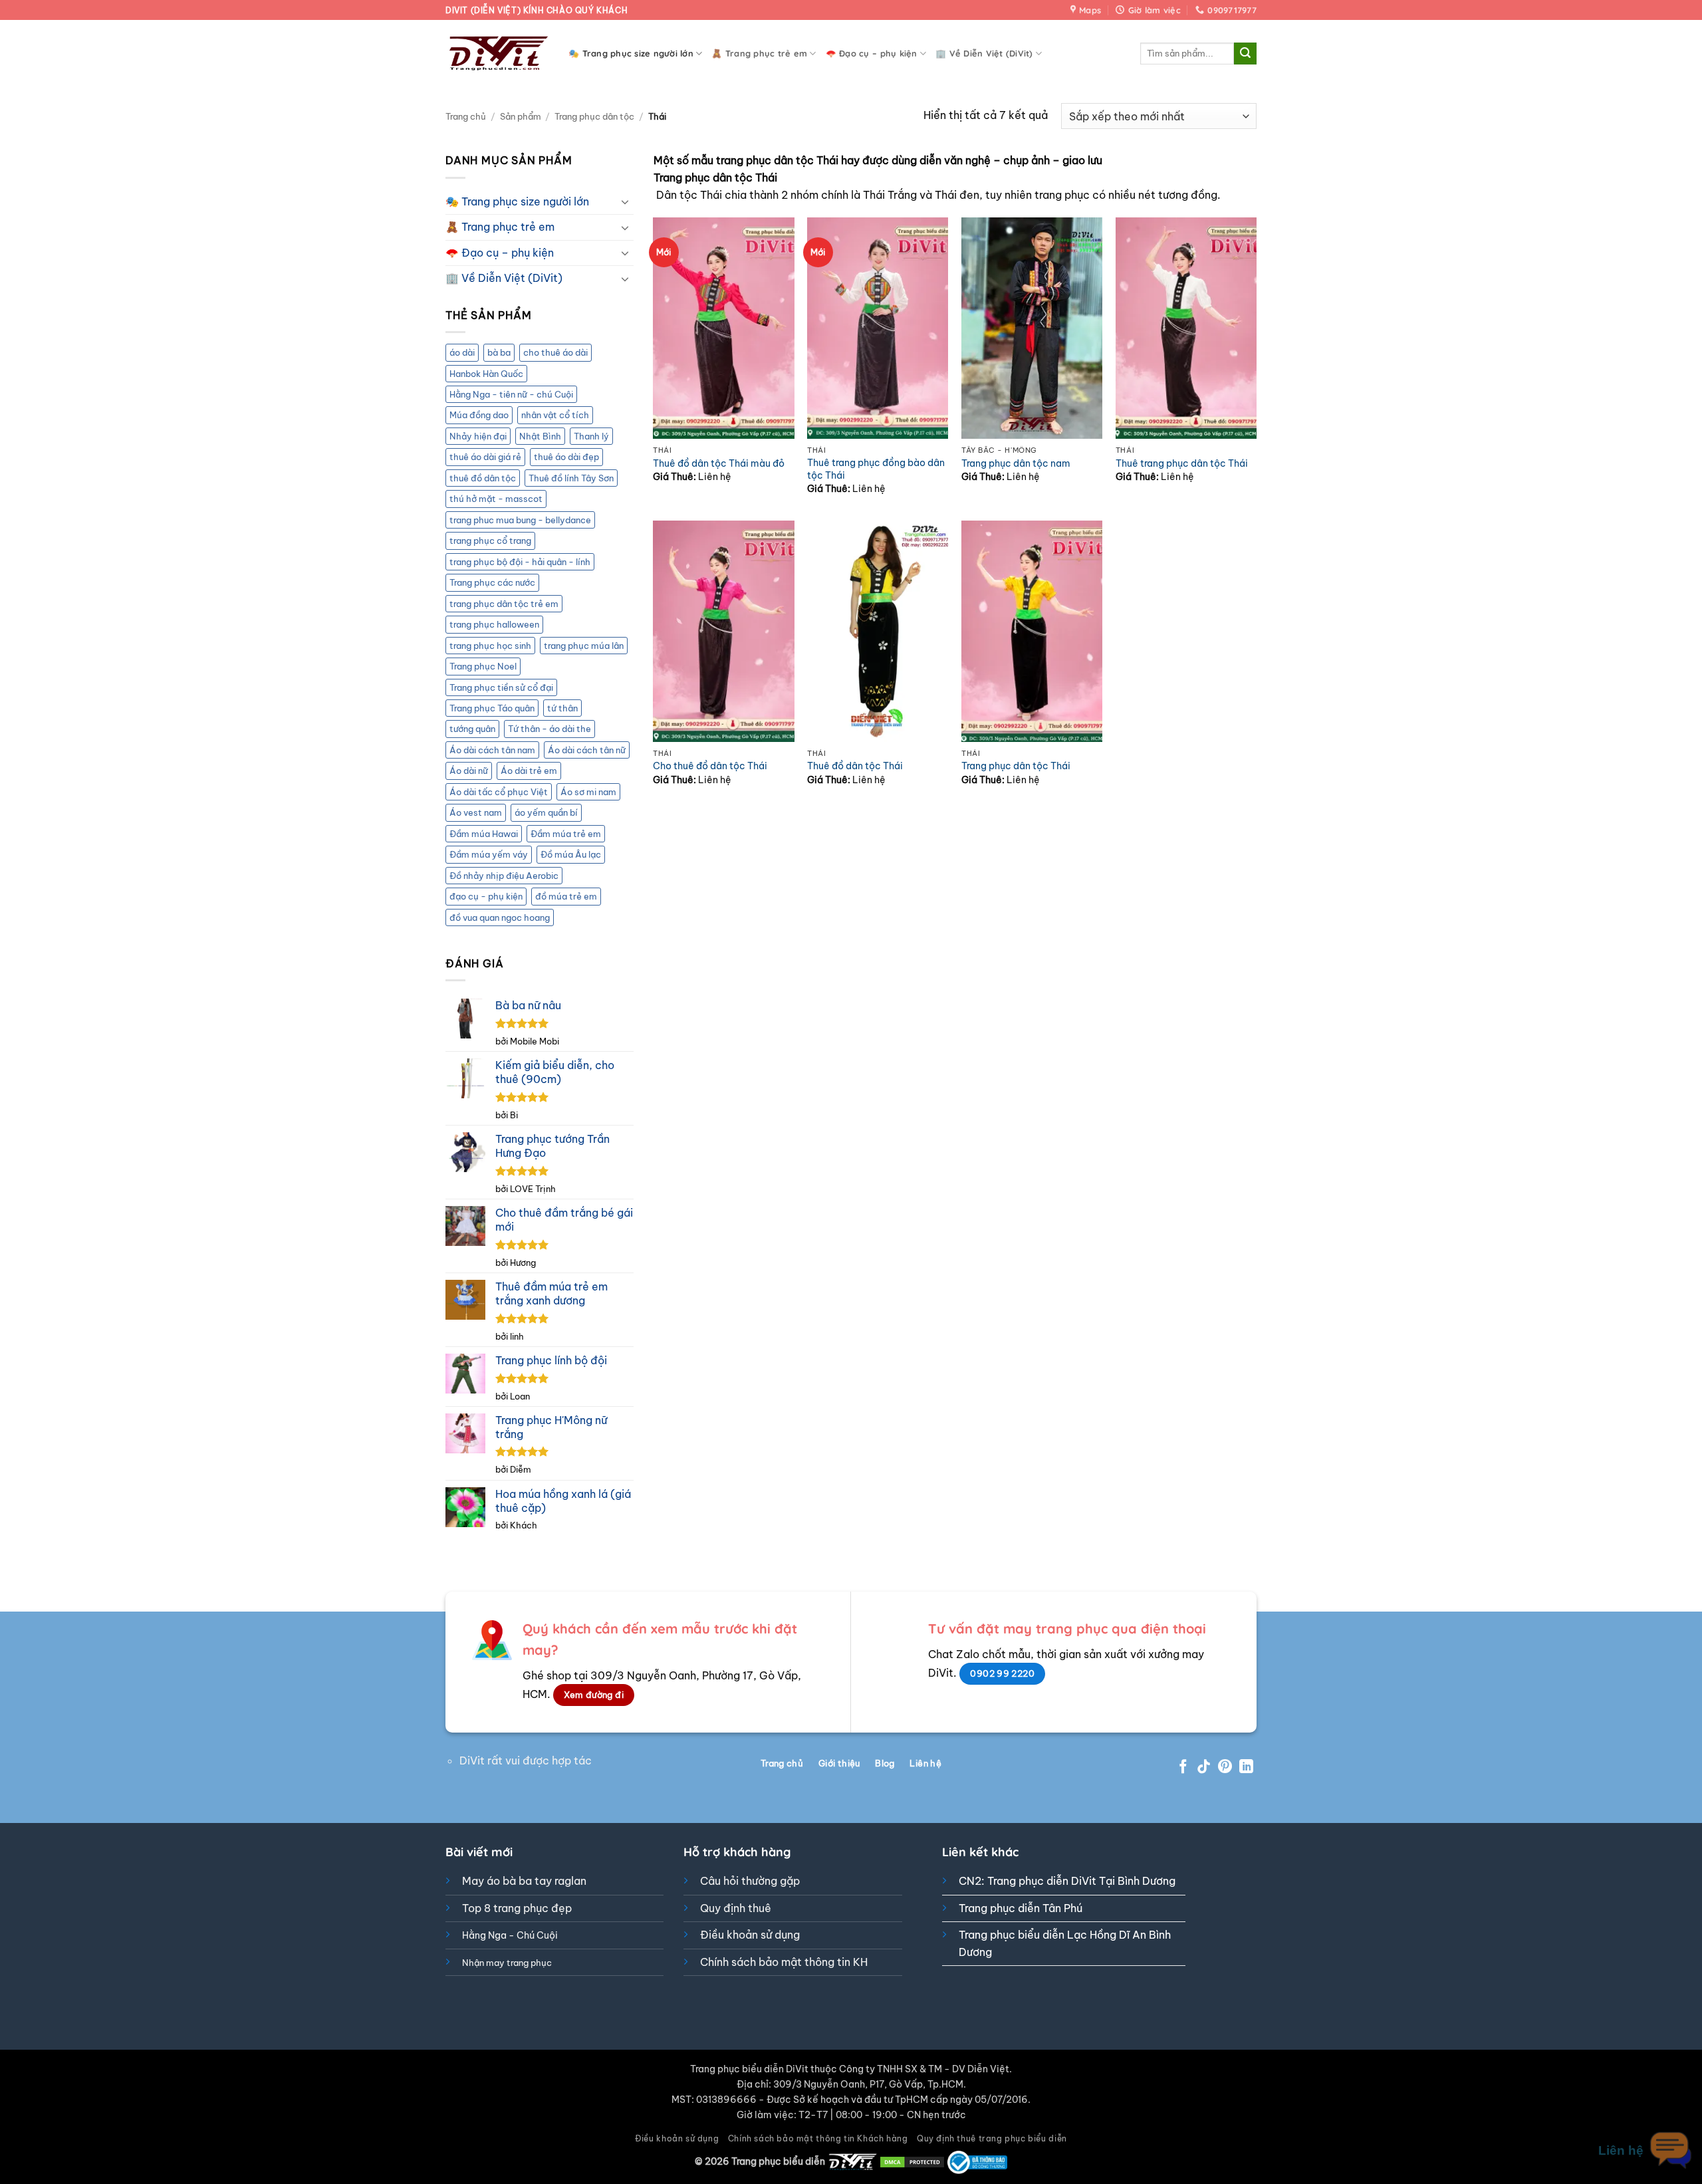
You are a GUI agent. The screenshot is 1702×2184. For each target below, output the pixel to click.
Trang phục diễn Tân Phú (1021, 1908)
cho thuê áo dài (555, 352)
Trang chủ (466, 116)
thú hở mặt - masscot (496, 499)
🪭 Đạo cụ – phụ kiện (872, 53)
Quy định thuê (736, 1908)
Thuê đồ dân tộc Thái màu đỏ (719, 463)
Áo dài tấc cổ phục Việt (499, 792)
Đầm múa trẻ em (566, 834)
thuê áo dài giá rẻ (485, 457)
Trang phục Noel (483, 666)
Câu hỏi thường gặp (750, 1881)
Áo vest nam (476, 812)
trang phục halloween (494, 624)
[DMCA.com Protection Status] (912, 2161)
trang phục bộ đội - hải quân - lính (520, 562)
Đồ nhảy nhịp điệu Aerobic (504, 876)
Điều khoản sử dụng (750, 1935)
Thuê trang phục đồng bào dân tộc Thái (876, 469)
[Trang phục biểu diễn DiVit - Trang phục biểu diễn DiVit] (497, 54)
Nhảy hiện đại (478, 436)
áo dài (462, 352)
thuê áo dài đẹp (566, 457)
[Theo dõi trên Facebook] (1183, 1767)
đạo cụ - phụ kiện (486, 896)
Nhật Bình (540, 436)
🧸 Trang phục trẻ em (759, 53)
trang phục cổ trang (490, 541)
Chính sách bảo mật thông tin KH (784, 1962)
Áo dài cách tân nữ (587, 750)
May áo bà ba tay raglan (524, 1881)
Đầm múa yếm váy (489, 854)
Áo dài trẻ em (529, 771)
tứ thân (562, 708)
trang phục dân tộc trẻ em (504, 604)
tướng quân (472, 729)
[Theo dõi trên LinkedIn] (1246, 1767)
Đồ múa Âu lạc (571, 854)
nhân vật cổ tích (555, 415)
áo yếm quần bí (546, 812)
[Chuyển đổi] (626, 201)
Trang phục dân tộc (594, 116)
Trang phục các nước (492, 582)
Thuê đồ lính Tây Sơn (571, 478)
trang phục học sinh (490, 646)
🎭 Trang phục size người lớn (631, 53)
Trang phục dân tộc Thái (1016, 766)
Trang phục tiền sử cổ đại (501, 687)
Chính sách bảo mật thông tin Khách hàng (818, 2138)
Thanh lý (591, 436)
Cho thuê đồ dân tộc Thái (710, 766)
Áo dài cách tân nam (492, 750)
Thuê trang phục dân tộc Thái (1182, 463)
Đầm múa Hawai (484, 834)
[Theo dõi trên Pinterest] (1225, 1767)
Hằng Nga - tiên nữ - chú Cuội (511, 394)
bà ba (499, 352)
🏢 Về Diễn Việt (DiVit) (984, 53)
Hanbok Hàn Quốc (486, 374)
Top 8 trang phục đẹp (517, 1908)
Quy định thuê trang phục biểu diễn (992, 2138)
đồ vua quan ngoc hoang (500, 917)
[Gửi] (1245, 54)
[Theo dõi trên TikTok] (1204, 1767)
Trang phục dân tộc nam (1016, 463)
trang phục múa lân (584, 646)
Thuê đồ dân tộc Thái (855, 766)
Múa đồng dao (479, 415)
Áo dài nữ (469, 771)
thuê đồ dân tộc (483, 478)
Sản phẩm (521, 116)
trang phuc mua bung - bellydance (520, 520)
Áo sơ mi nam (588, 792)
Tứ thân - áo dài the (549, 729)
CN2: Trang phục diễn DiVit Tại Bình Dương (1067, 1881)
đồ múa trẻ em (566, 896)
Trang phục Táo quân (492, 708)
